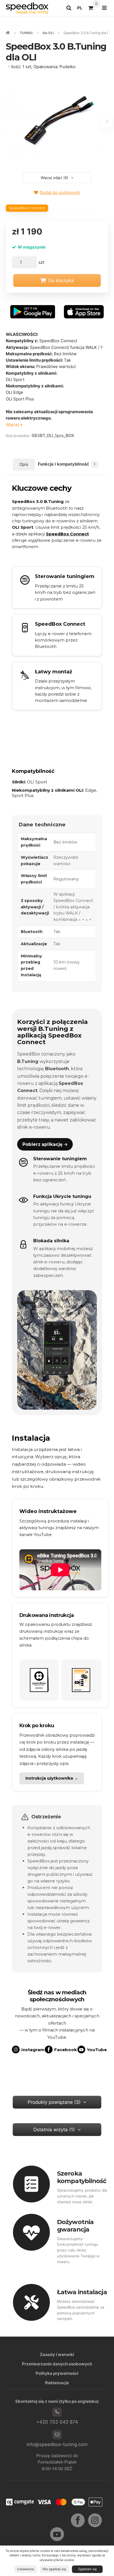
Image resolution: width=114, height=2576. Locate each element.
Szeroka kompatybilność (82, 2177)
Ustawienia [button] (25, 2569)
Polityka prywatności (57, 2373)
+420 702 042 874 (57, 2422)
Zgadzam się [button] (87, 2569)
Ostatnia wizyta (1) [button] (54, 2130)
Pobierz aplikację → (45, 1144)
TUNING (26, 33)
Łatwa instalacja (82, 2292)
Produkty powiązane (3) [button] (54, 2102)
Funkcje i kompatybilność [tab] (67, 464)
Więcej (13, 425)
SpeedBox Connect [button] (27, 208)
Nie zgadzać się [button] (54, 2569)
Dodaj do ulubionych (60, 192)
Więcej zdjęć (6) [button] (55, 178)
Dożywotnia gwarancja (75, 2226)
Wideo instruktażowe (48, 1511)
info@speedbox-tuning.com (57, 2444)
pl (81, 9)
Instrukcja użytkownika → (52, 1778)
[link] (57, 635)
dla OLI (48, 33)
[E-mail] (57, 2435)
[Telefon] (57, 2412)
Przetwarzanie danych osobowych (57, 2364)
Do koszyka (61, 280)
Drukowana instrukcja (47, 1615)
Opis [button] (24, 464)
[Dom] (27, 8)
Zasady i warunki (57, 2354)
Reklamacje (57, 2383)
